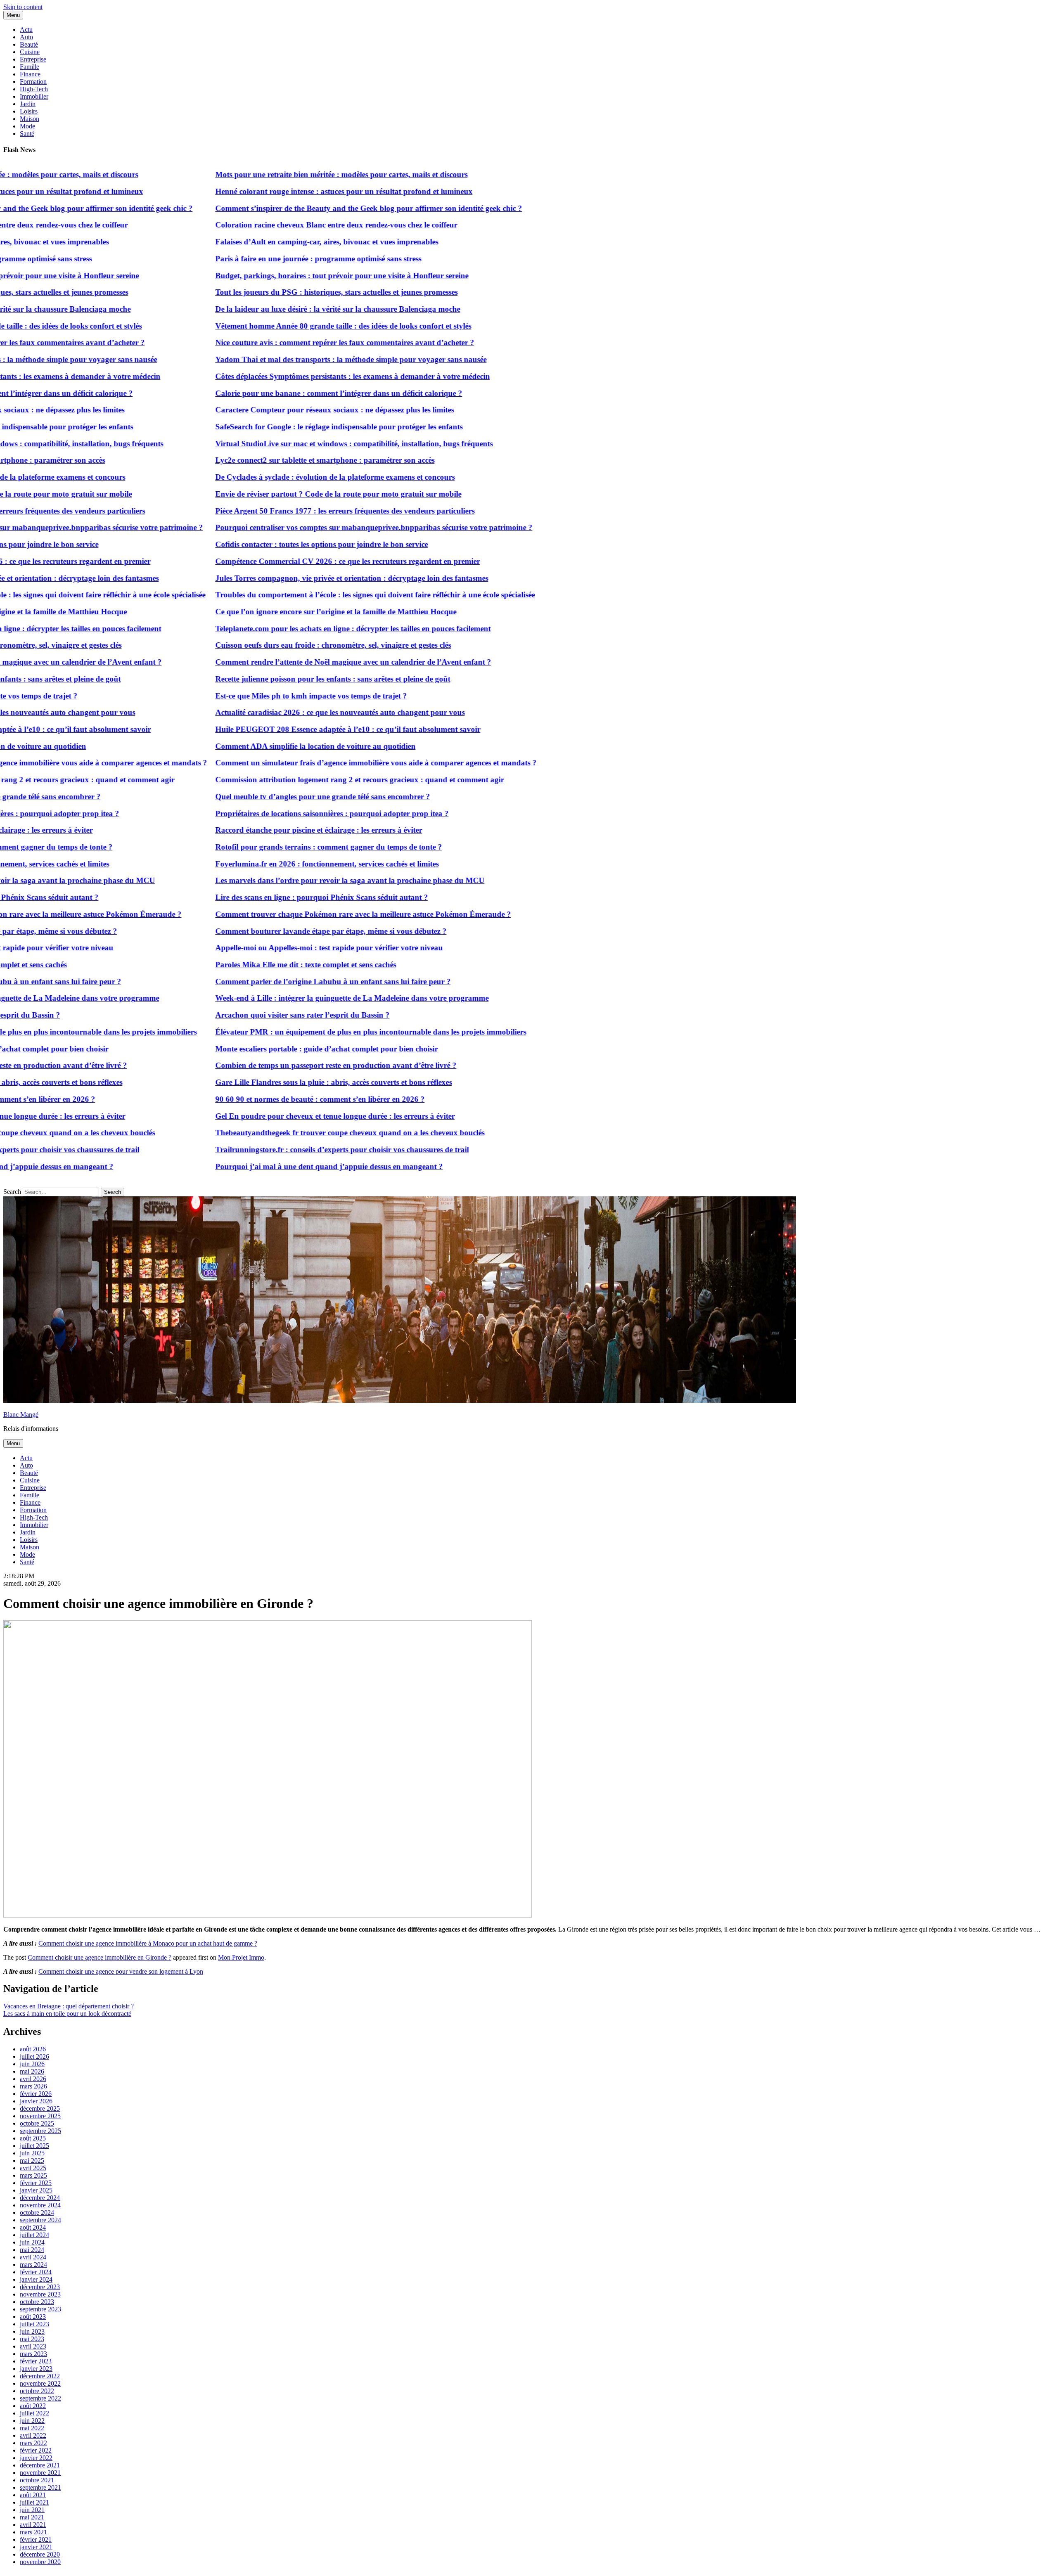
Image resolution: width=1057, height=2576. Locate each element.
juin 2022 (32, 2421)
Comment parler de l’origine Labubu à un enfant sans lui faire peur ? (273, 981)
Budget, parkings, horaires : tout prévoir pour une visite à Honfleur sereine (281, 276)
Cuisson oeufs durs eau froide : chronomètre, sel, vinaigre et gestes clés (273, 645)
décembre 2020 (40, 2554)
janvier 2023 (36, 2369)
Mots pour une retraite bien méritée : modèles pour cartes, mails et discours (281, 174)
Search (12, 1192)
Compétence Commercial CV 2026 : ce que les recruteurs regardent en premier (287, 561)
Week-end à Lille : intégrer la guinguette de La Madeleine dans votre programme (292, 998)
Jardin (28, 104)
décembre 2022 (40, 2376)
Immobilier (34, 96)
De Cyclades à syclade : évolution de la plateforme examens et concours (275, 477)
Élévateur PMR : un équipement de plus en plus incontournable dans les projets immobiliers (310, 1032)
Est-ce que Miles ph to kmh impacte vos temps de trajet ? (251, 696)
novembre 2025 (40, 2116)
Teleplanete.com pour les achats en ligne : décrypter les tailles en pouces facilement (293, 629)
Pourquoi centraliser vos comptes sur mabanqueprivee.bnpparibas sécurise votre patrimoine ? (313, 527)
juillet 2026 (34, 2056)
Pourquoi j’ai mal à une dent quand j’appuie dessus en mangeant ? (269, 1166)
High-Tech (34, 89)
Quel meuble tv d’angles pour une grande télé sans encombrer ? (262, 797)
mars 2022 (33, 2443)
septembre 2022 (40, 2398)
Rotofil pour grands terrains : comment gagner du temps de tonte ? (268, 847)
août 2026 (33, 2049)
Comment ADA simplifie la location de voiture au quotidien (255, 746)
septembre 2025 (40, 2131)
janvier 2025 (36, 2190)
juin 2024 (32, 2242)
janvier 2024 (36, 2279)
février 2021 (36, 2539)
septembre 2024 (40, 2220)
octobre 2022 (37, 2391)
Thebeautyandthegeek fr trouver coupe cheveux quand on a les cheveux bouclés (289, 1133)
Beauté (29, 44)
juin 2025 (32, 2153)
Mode (27, 126)
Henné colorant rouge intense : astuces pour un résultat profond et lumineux (283, 191)
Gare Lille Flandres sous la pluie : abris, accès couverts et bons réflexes (273, 1082)
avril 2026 (33, 2079)
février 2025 (36, 2183)
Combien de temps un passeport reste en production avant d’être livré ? (275, 1065)
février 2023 (36, 2361)
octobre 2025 (37, 2123)
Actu (26, 30)
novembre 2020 (40, 2562)
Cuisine (30, 52)
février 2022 (36, 2450)
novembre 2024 (40, 2205)
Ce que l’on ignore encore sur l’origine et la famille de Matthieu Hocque (275, 612)
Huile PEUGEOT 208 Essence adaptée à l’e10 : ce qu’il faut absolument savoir (287, 729)
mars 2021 (33, 2532)
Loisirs (29, 111)
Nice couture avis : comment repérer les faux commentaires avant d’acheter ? (284, 342)
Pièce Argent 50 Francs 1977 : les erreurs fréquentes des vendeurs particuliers (284, 511)
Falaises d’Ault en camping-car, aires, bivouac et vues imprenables (266, 242)
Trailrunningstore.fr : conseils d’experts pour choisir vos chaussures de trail (282, 1149)
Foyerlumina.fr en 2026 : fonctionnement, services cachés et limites (267, 864)
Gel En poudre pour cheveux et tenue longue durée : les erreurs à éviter (275, 1116)
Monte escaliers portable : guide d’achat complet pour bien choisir (266, 1049)
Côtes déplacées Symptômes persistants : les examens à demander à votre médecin (292, 376)
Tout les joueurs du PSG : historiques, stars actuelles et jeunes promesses (276, 292)
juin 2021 (32, 2510)
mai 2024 (32, 2250)
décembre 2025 (40, 2108)
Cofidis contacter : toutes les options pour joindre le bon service (261, 544)
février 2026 (36, 2094)
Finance (30, 74)
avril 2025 (33, 2168)
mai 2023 (32, 2339)
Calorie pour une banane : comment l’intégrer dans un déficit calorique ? (278, 393)
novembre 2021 (40, 2473)
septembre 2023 (40, 2309)
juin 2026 (32, 2064)
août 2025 (33, 2138)
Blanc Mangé (21, 1415)
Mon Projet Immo (241, 1957)
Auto (26, 37)
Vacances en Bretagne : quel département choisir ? (69, 2006)
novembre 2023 (40, 2294)
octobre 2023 (37, 2302)
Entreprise (33, 59)
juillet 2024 (34, 2235)
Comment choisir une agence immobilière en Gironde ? (100, 1957)
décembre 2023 (40, 2287)
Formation (33, 82)
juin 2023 (32, 2331)
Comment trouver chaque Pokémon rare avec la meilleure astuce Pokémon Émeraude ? (303, 914)
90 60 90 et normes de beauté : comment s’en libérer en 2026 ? (260, 1099)
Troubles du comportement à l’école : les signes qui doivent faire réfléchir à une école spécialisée (315, 595)
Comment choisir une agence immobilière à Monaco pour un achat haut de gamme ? (148, 1943)
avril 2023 (33, 2346)
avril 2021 (33, 2525)
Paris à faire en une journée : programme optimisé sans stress (258, 259)
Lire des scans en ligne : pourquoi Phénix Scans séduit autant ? (261, 897)
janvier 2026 (36, 2101)
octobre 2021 (37, 2480)
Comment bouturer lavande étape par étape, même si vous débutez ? (270, 931)
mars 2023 (33, 2354)
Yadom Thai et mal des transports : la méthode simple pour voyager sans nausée (290, 359)
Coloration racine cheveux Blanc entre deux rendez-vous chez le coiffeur (276, 225)
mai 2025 (32, 2160)
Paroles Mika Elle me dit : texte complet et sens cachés (245, 965)
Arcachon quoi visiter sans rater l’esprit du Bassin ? (242, 1015)
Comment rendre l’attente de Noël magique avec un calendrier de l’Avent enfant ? (293, 662)
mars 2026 (33, 2086)
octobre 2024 (37, 2213)
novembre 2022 (40, 2383)
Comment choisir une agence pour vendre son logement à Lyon (121, 1971)
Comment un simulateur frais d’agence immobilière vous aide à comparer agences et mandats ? (315, 763)
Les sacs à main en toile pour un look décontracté (67, 2014)
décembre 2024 (40, 2198)
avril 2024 (33, 2257)
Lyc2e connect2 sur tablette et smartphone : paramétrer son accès (264, 460)
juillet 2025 (34, 2146)
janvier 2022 (36, 2458)
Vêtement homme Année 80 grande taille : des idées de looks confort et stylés (283, 326)
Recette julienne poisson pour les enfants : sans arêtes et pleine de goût (272, 679)
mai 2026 (32, 2071)
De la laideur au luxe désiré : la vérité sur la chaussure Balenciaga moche (277, 309)
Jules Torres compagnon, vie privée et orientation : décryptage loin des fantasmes (291, 578)
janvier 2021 (36, 2547)
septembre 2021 (40, 2487)
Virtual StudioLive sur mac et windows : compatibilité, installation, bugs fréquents (294, 444)
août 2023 (33, 2317)
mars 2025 (33, 2175)
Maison (30, 119)
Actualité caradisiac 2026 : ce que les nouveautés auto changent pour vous (280, 712)
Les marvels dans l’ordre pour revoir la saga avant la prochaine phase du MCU (289, 880)
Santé (27, 134)
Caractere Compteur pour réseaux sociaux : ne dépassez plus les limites (274, 410)
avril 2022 (33, 2435)
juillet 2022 (34, 2413)
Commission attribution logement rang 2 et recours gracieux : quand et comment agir (299, 780)
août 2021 (33, 2495)
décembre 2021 (40, 2465)
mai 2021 (32, 2517)
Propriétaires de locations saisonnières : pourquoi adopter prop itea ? (271, 813)
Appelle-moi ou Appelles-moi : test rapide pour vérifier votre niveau (269, 948)
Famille (30, 67)
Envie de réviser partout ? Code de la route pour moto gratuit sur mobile (278, 494)
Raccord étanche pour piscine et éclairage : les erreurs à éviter (258, 830)
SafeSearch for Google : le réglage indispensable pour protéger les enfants (278, 427)
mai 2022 (32, 2428)
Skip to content (23, 7)
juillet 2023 (34, 2324)
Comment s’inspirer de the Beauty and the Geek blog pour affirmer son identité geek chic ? (308, 208)
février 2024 (36, 2272)
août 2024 (33, 2227)
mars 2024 (33, 2265)
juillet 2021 (34, 2502)
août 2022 (33, 2406)
